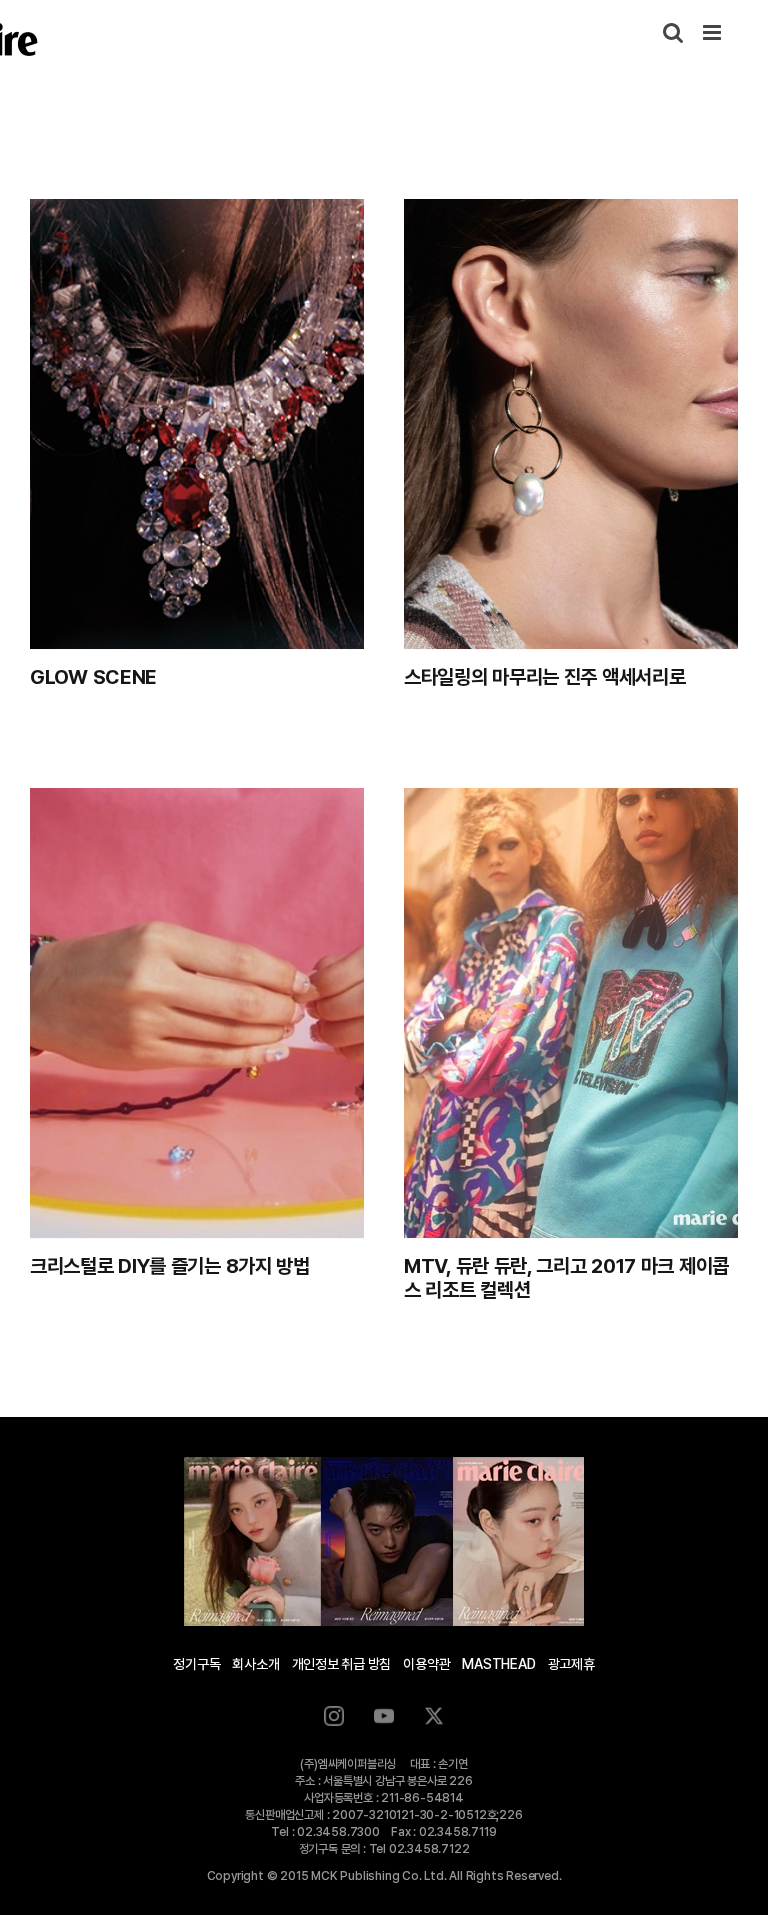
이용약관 (426, 1664)
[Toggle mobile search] (673, 32)
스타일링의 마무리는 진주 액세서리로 (544, 677)
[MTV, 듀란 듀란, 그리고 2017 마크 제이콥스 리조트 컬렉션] (571, 1013)
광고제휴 (571, 1664)
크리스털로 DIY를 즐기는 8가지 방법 (170, 1266)
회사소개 (255, 1664)
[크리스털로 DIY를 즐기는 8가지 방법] (197, 1013)
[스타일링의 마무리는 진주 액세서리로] (571, 424)
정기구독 (196, 1664)
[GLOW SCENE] (197, 424)
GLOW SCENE (93, 677)
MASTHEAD (498, 1664)
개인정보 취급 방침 (342, 1664)
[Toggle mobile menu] (713, 32)
